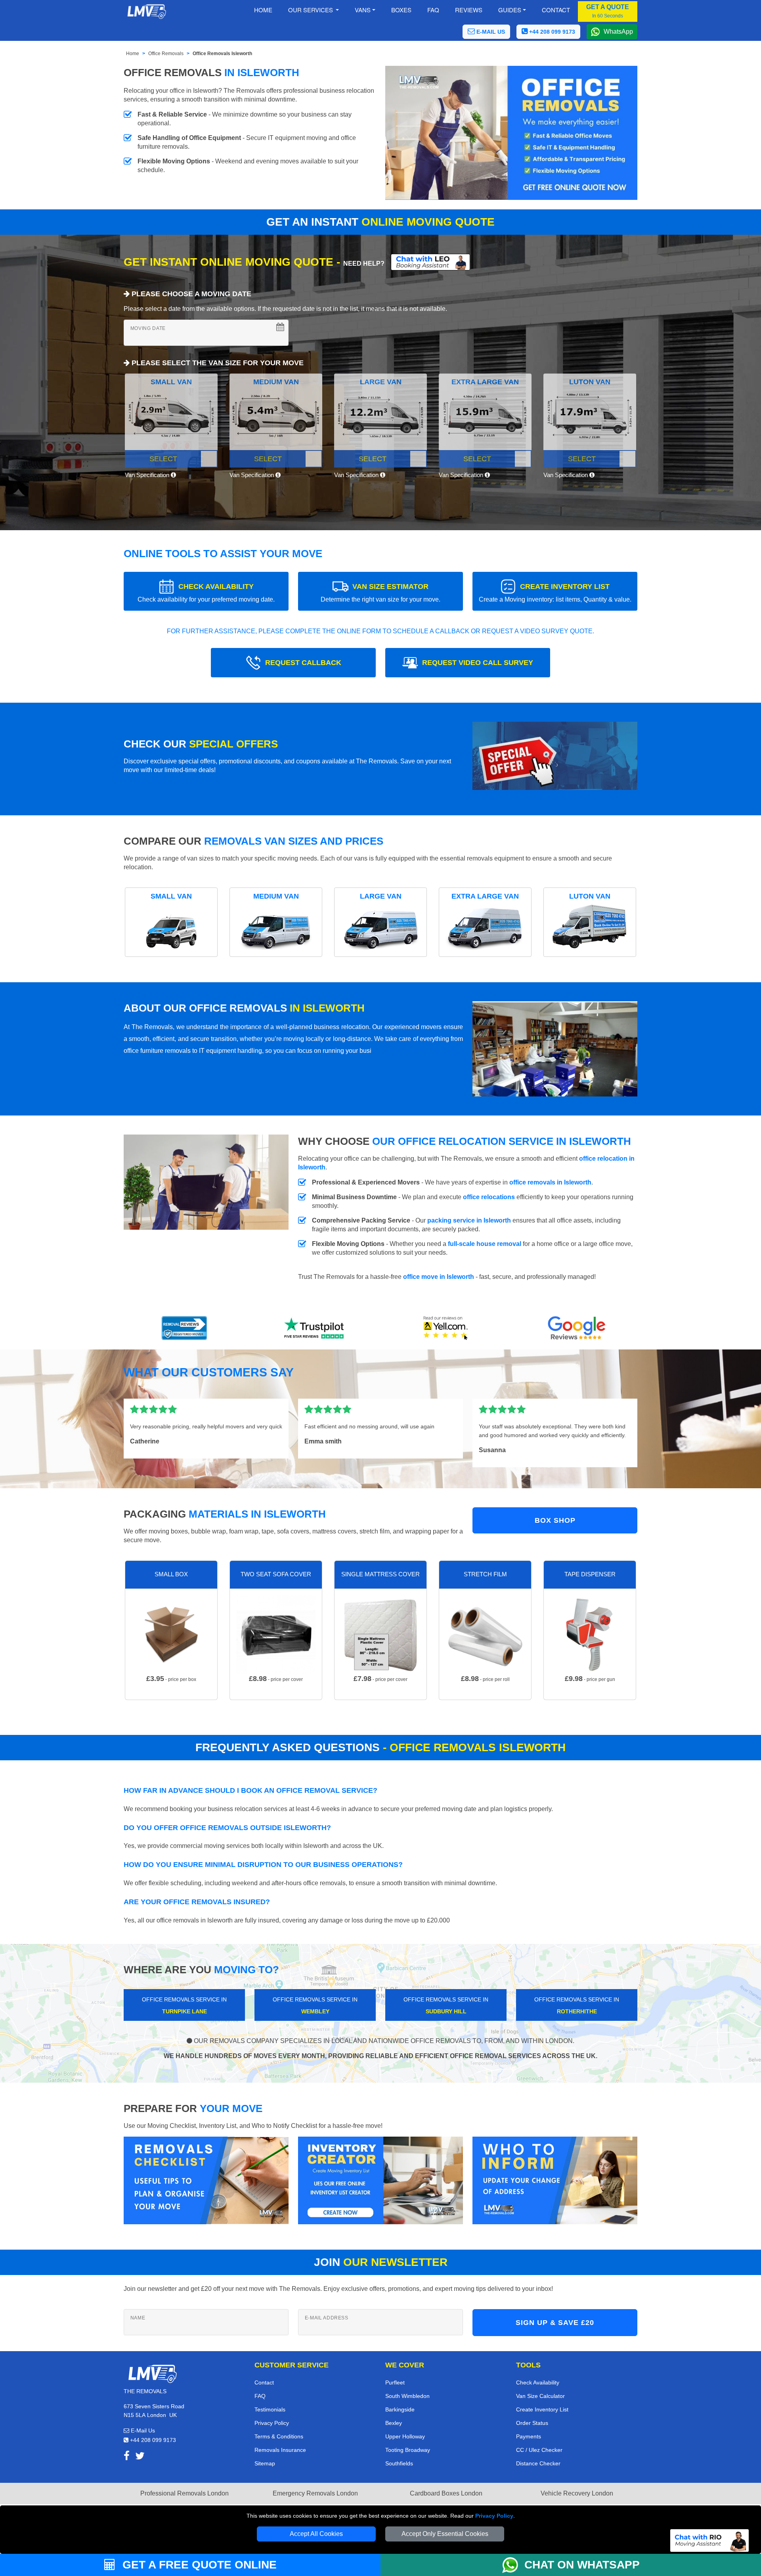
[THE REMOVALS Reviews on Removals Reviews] (185, 1328)
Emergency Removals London (315, 2493)
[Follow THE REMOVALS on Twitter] (140, 2457)
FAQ (260, 2396)
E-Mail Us (142, 2430)
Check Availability (538, 2382)
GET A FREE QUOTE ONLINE (198, 2565)
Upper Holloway (405, 2436)
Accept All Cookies (316, 2534)
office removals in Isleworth (550, 1182)
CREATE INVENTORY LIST (555, 593)
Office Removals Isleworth (222, 54)
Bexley (394, 2423)
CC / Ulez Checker (539, 2450)
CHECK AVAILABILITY (206, 593)
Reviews (469, 10)
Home (263, 10)
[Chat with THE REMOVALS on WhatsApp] (513, 2565)
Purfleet (395, 2382)
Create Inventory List (542, 2409)
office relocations (489, 1197)
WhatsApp (618, 32)
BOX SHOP (555, 1520)
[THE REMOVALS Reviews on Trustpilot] (315, 1328)
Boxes (401, 10)
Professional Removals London (185, 2493)
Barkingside (400, 2409)
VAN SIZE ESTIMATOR (380, 593)
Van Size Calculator (540, 2396)
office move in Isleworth (439, 1277)
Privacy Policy (494, 2516)
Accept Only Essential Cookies (445, 2534)
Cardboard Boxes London (446, 2493)
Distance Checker (538, 2463)
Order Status (532, 2423)
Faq (433, 10)
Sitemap (265, 2463)
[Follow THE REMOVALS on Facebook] (127, 2457)
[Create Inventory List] (380, 2180)
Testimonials (270, 2409)
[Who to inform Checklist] (555, 2180)
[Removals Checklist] (206, 2180)
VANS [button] (363, 10)
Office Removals (166, 54)
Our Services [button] (311, 10)
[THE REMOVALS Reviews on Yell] (446, 1328)
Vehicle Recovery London (577, 2493)
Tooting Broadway (408, 2450)
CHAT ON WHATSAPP (582, 2565)
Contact (556, 10)
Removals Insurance (280, 2450)
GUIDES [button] (510, 10)
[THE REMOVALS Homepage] (146, 11)
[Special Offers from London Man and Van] (555, 758)
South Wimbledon (407, 2396)
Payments (529, 2436)
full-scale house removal (485, 1244)
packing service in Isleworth (469, 1220)
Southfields (399, 2463)
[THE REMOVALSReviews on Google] (577, 1328)
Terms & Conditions (279, 2436)
